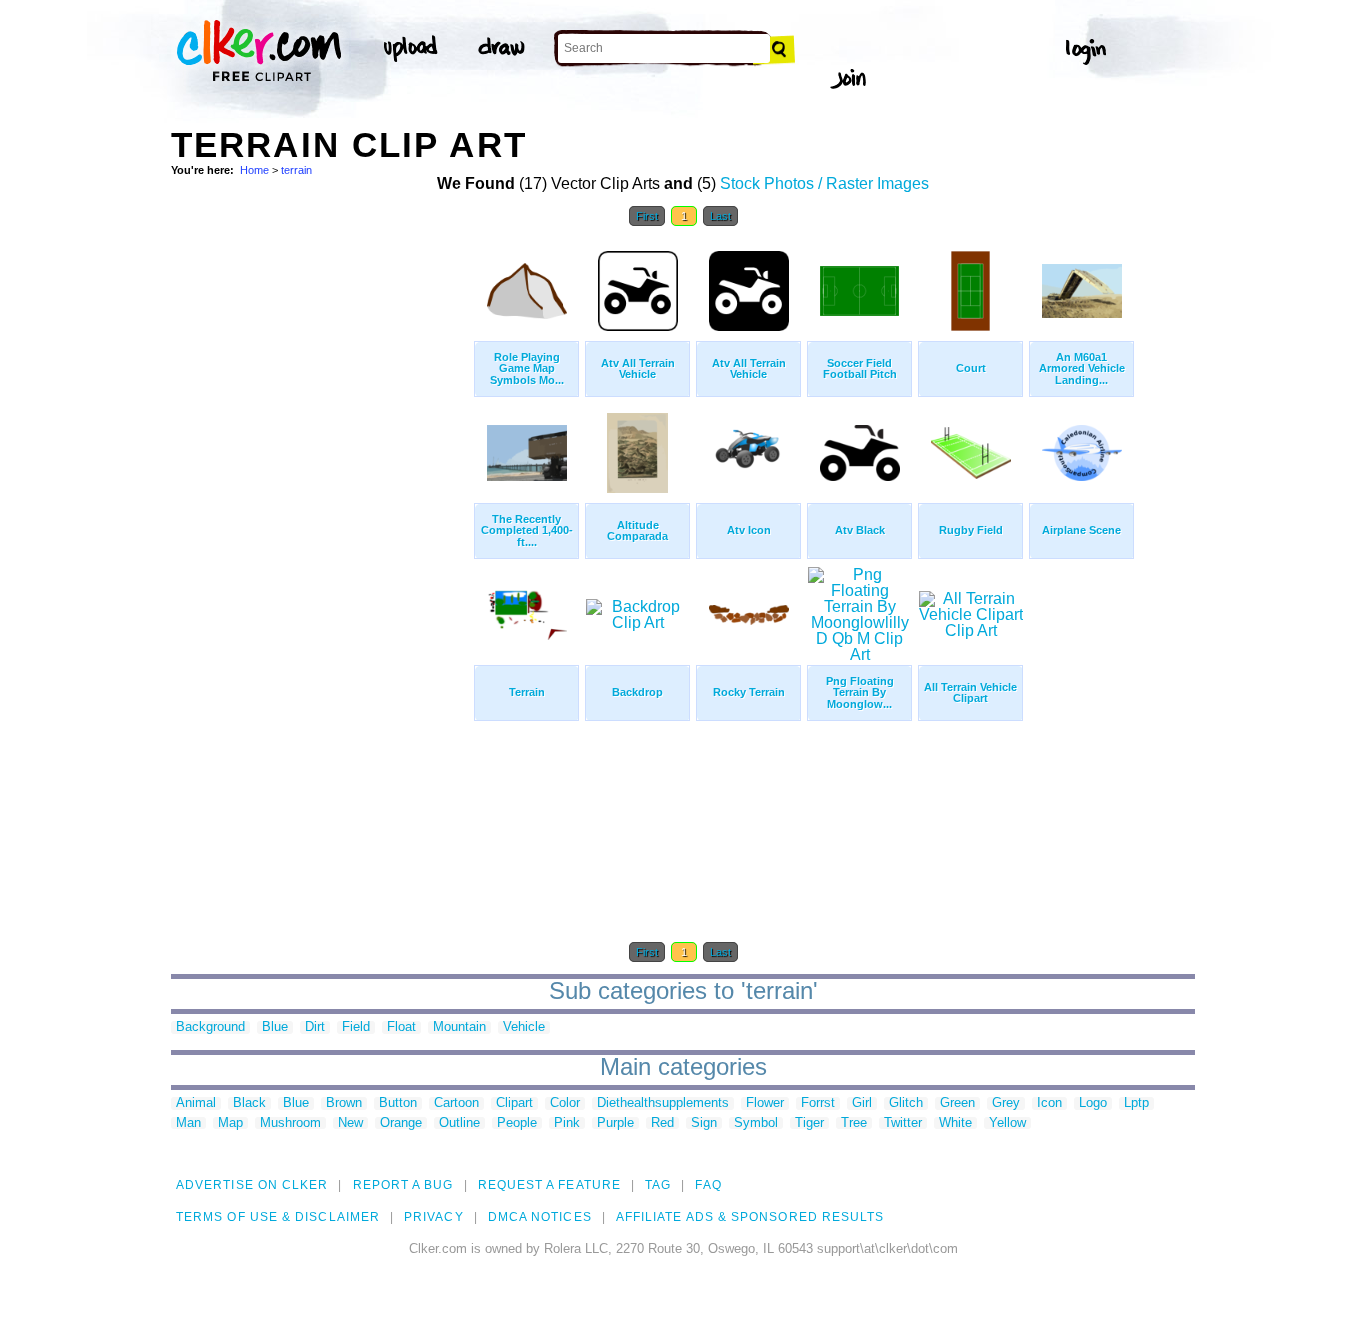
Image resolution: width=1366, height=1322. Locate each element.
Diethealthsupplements (663, 1103)
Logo (1093, 1103)
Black (249, 1103)
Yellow (1007, 1123)
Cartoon (456, 1103)
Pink (567, 1123)
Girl (862, 1103)
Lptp (1136, 1103)
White (955, 1123)
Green (957, 1103)
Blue (275, 1027)
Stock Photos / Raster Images (824, 183)
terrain (296, 170)
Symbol (756, 1123)
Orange (401, 1123)
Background (210, 1027)
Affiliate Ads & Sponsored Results (750, 1217)
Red (662, 1123)
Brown (344, 1103)
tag (658, 1185)
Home (254, 170)
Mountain (459, 1027)
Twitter (903, 1123)
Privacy (434, 1217)
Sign (704, 1123)
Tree (854, 1123)
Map (230, 1123)
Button (398, 1103)
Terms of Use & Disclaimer (278, 1217)
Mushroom (290, 1123)
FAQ (708, 1185)
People (517, 1123)
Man (188, 1123)
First (647, 216)
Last (720, 216)
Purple (615, 1123)
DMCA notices (540, 1217)
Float (401, 1027)
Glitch (906, 1103)
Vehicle (524, 1027)
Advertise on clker (252, 1185)
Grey (1006, 1103)
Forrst (818, 1103)
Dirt (315, 1027)
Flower (765, 1103)
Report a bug (403, 1185)
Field (356, 1027)
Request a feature (549, 1185)
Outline (459, 1123)
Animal (196, 1103)
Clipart (514, 1103)
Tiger (809, 1123)
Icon (1049, 1103)
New (350, 1123)
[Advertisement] (321, 538)
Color (565, 1103)
